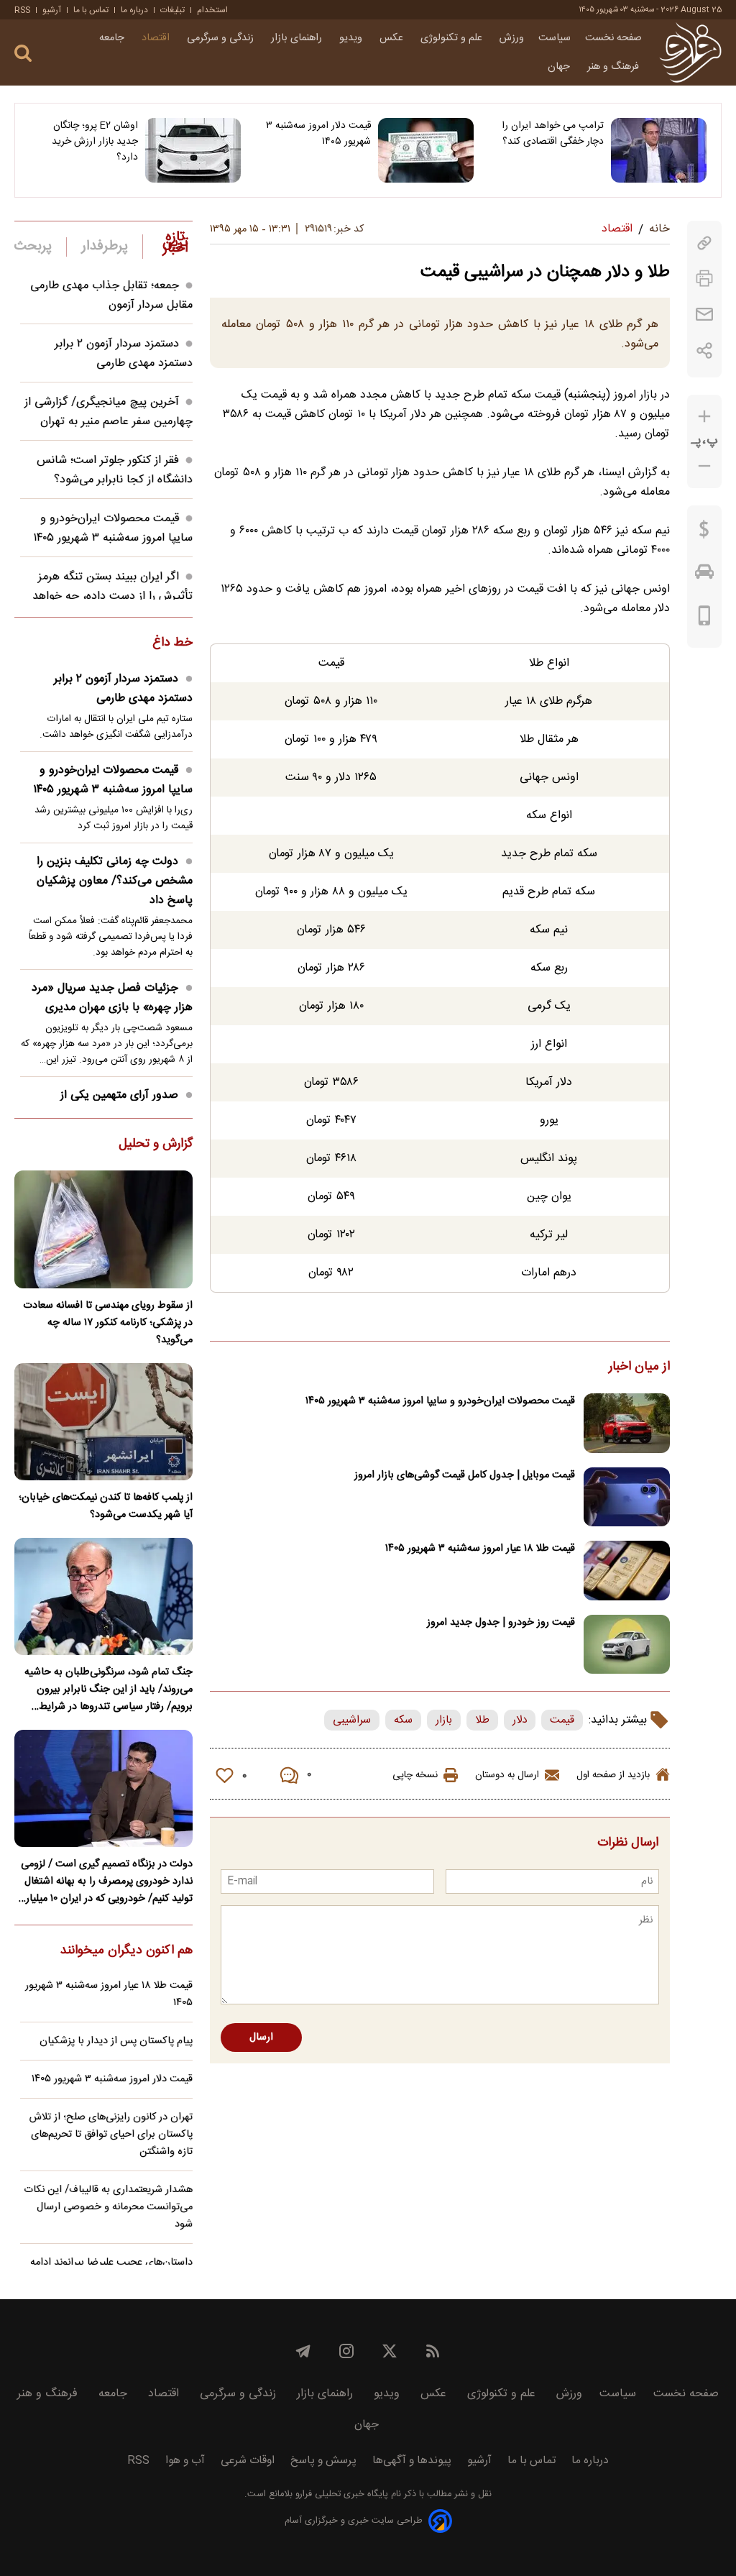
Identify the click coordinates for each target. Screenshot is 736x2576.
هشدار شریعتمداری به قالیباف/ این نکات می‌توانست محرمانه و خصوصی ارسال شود (108, 2207)
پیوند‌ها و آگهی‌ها (412, 2461)
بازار (444, 1720)
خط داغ (172, 643)
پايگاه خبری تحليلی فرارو (340, 2494)
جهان (560, 67)
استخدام (212, 10)
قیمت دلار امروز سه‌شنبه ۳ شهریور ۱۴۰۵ (318, 134)
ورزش (512, 38)
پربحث (33, 247)
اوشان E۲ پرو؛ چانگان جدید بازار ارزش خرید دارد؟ (95, 142)
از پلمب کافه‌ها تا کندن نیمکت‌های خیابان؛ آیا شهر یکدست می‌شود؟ (106, 1506)
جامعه (113, 38)
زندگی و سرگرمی (222, 38)
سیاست (555, 38)
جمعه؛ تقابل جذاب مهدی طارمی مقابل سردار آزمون (111, 295)
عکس (393, 38)
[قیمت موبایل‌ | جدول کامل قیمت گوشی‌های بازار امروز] (627, 1497)
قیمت (562, 1720)
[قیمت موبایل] (705, 619)
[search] (23, 54)
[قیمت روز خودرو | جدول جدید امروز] (627, 1645)
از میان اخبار (639, 1367)
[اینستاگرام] (346, 2351)
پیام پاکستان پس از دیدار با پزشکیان (116, 2041)
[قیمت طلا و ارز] (704, 533)
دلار (520, 1720)
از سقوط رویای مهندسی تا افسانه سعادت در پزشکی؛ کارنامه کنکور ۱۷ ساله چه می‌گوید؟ (108, 1323)
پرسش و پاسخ (323, 2461)
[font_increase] (704, 417)
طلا (482, 1720)
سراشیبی (352, 1720)
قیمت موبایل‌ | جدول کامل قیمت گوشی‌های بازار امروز (465, 1475)
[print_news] (704, 279)
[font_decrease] (704, 466)
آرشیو (52, 10)
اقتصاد (157, 38)
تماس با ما (91, 10)
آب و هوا (185, 2461)
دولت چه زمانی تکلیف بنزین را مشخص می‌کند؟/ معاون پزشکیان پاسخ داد (115, 881)
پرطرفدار (105, 247)
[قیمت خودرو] (704, 575)
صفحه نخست (613, 38)
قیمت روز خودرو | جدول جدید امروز (501, 1623)
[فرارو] (690, 52)
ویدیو (352, 38)
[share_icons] (705, 350)
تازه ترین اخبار (175, 243)
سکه (403, 1720)
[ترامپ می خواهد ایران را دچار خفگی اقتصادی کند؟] (659, 150)
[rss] (433, 2351)
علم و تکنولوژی (453, 38)
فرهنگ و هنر (615, 67)
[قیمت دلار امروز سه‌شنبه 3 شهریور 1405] (426, 150)
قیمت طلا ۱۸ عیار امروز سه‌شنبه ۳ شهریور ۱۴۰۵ (480, 1549)
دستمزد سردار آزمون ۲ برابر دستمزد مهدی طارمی (124, 354)
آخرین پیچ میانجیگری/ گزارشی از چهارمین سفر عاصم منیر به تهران (109, 412)
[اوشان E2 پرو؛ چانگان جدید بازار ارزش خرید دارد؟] (193, 150)
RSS (22, 10)
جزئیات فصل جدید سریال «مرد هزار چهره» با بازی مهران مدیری (112, 998)
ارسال (261, 2038)
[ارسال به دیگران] (704, 315)
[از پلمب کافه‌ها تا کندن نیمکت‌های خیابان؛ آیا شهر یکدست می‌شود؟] (103, 1422)
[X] (390, 2351)
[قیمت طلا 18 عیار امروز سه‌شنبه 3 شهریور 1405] (627, 1571)
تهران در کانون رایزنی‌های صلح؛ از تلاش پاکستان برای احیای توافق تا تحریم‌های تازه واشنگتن (111, 2135)
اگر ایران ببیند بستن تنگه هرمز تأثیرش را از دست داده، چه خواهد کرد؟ (112, 596)
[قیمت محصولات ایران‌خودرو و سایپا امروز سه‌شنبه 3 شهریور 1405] (627, 1423)
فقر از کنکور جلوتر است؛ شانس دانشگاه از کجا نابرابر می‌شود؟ (115, 470)
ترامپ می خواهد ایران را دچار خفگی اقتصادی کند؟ (553, 134)
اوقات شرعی (248, 2461)
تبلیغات (172, 10)
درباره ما (134, 10)
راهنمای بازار (298, 38)
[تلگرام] (303, 2351)
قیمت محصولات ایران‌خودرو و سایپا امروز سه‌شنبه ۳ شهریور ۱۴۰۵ (440, 1401)
